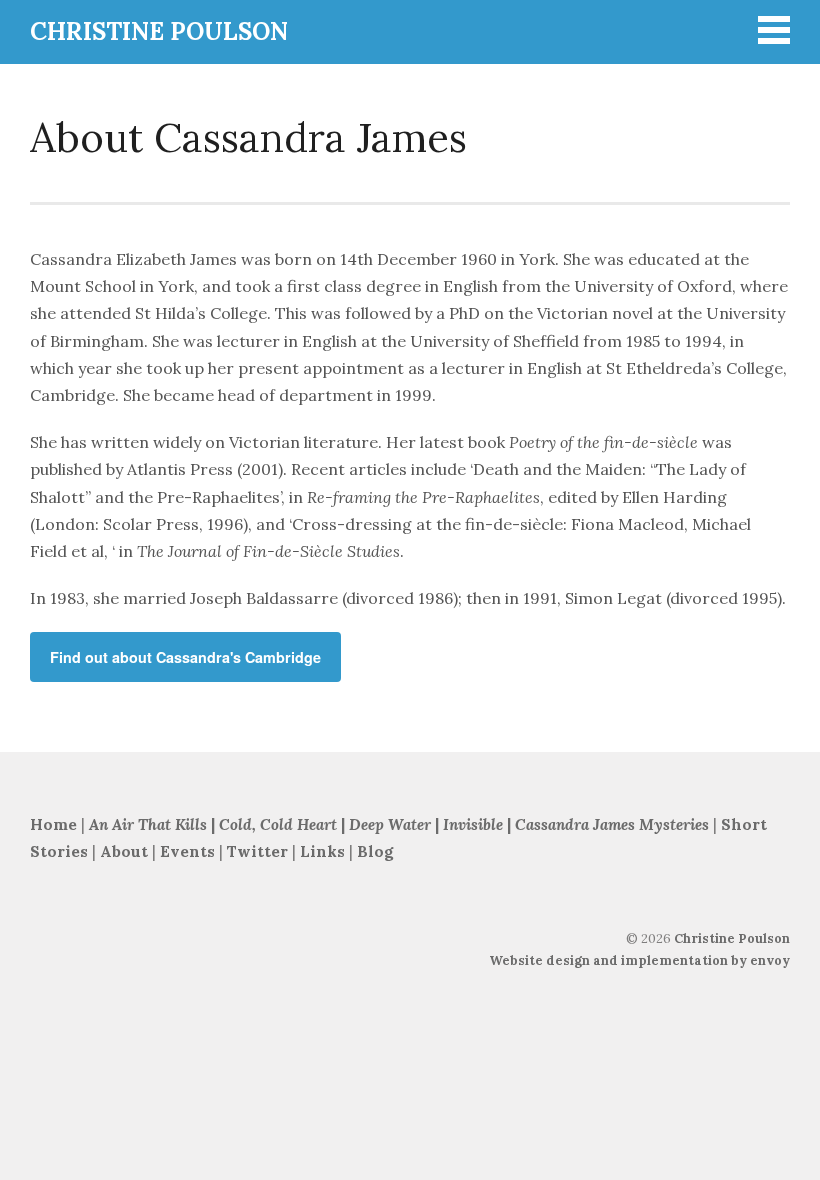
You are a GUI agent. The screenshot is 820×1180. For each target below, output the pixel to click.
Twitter (257, 851)
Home (53, 824)
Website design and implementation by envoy (639, 960)
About (126, 851)
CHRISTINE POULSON (159, 31)
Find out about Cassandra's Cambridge (185, 657)
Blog (375, 851)
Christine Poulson (732, 938)
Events (187, 851)
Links (322, 851)
